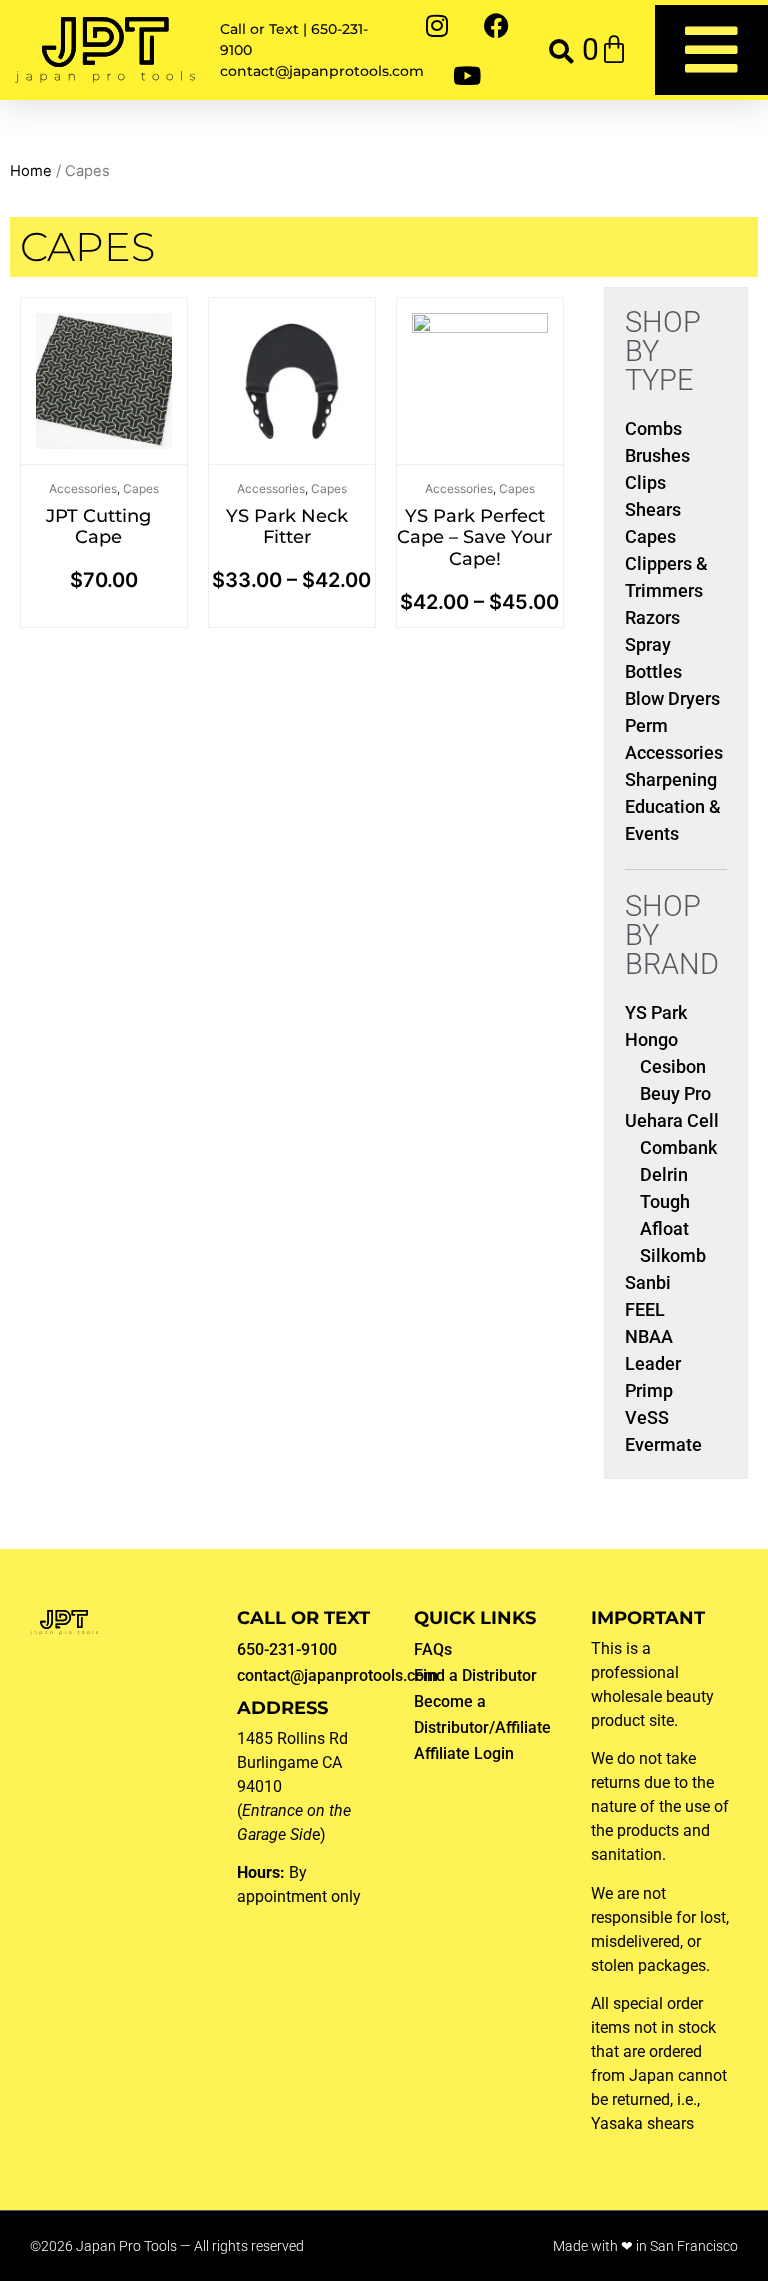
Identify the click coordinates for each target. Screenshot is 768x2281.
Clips (645, 482)
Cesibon (673, 1066)
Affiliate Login (464, 1753)
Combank (678, 1147)
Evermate (663, 1444)
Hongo (651, 1039)
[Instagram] (437, 25)
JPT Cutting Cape (98, 527)
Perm (646, 725)
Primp (649, 1390)
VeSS (647, 1417)
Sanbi (648, 1282)
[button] (561, 50)
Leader (653, 1363)
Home (31, 171)
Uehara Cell (672, 1120)
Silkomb (673, 1255)
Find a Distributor (475, 1675)
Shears (653, 509)
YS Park (656, 1012)
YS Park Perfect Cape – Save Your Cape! (474, 537)
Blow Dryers (672, 698)
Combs (653, 428)
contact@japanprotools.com (337, 1675)
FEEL (645, 1309)
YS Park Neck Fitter (287, 527)
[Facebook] (497, 25)
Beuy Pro (675, 1093)
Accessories (83, 488)
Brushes (657, 455)
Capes (141, 488)
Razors (652, 617)
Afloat (664, 1228)
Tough (665, 1201)
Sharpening (671, 779)
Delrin (664, 1174)
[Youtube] (467, 75)
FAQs (433, 1649)
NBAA (649, 1336)
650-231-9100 (287, 1649)
